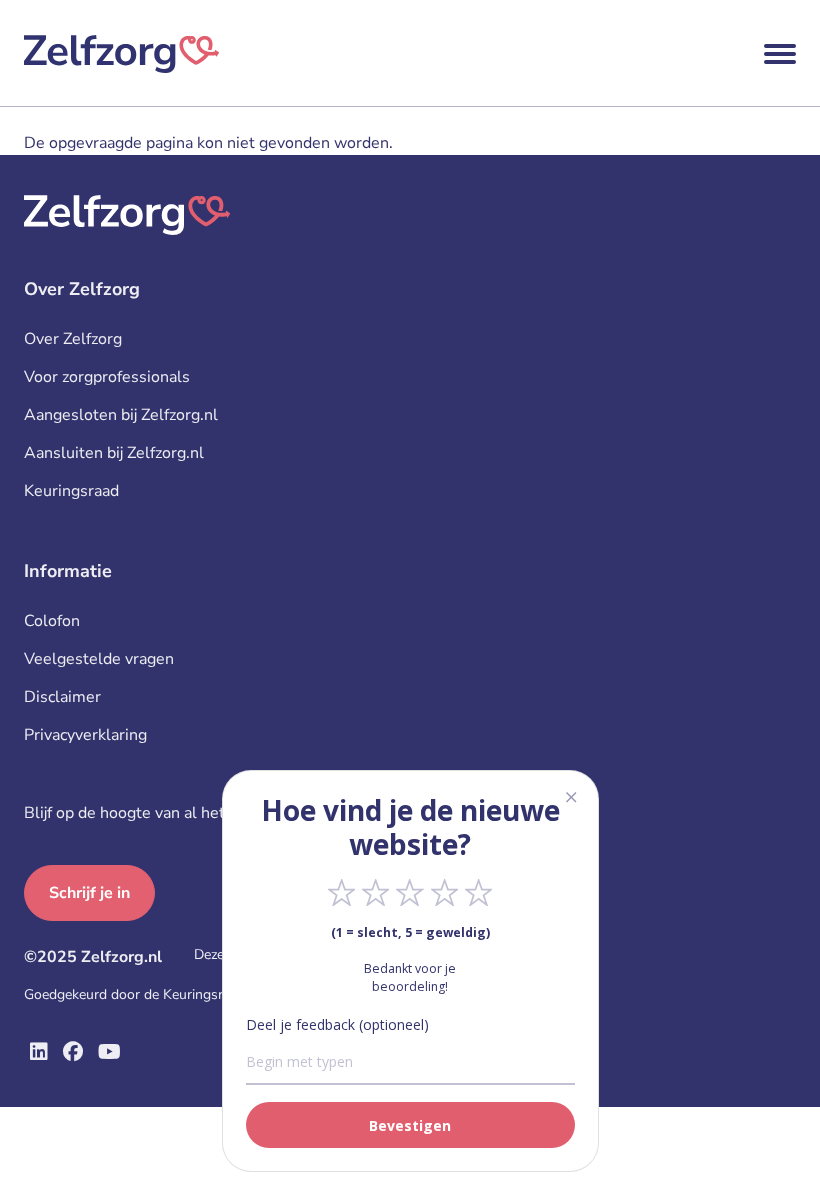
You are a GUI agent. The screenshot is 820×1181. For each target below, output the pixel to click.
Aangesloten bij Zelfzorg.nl (121, 415)
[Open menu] (780, 54)
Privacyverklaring (85, 735)
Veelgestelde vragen (99, 659)
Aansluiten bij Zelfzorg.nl (114, 453)
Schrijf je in (89, 893)
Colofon (52, 621)
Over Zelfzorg (73, 339)
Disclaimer (62, 697)
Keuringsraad (71, 491)
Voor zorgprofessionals (107, 377)
